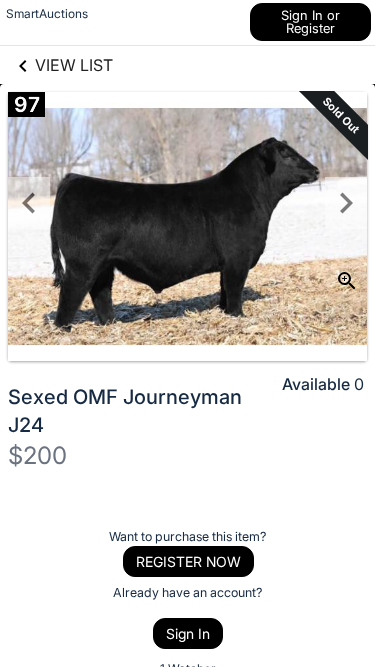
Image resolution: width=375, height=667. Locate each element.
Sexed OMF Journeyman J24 (125, 411)
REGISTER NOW (188, 561)
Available (316, 384)
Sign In (188, 633)
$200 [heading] (37, 455)
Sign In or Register (310, 21)
